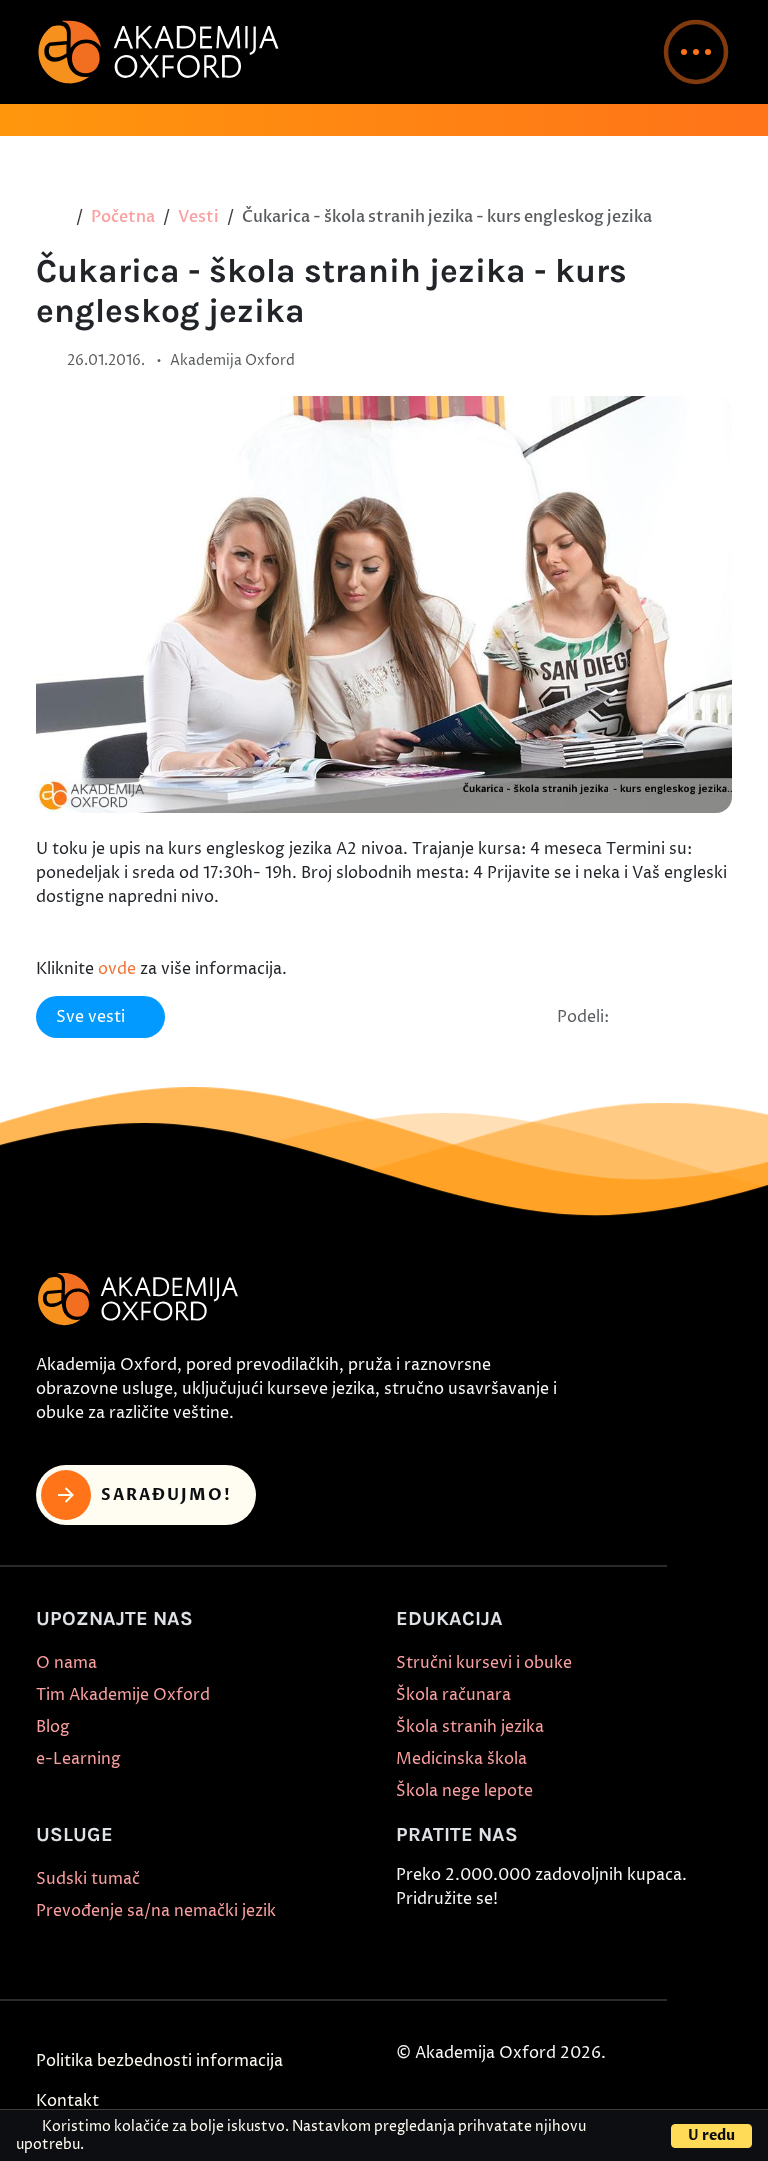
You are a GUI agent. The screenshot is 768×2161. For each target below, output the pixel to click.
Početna (123, 217)
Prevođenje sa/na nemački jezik (156, 1911)
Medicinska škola (461, 1759)
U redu (711, 2135)
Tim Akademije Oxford (123, 1695)
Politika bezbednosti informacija (159, 2061)
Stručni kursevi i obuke (484, 1663)
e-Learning (78, 1759)
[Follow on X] (595, 1947)
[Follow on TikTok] (503, 1947)
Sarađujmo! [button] (166, 1495)
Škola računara (453, 1695)
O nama (66, 1663)
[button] (696, 52)
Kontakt (67, 2101)
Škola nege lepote (464, 1791)
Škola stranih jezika (470, 1727)
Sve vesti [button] (90, 1017)
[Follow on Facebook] (411, 1947)
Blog (53, 1727)
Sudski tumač (88, 1879)
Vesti (198, 217)
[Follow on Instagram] (457, 1947)
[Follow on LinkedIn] (641, 1947)
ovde (117, 969)
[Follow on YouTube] (549, 1947)
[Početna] (58, 217)
